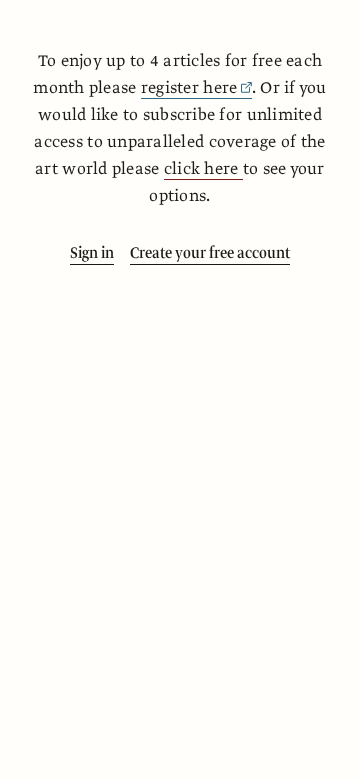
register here (189, 88)
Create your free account (210, 253)
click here (203, 169)
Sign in (92, 253)
